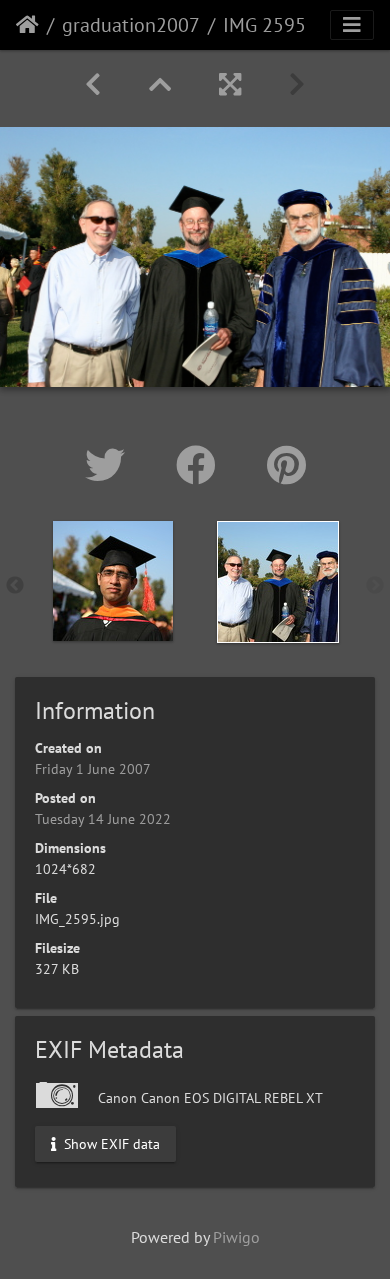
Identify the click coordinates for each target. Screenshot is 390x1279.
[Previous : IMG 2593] (93, 84)
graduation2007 (131, 25)
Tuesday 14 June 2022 (103, 819)
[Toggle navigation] (352, 25)
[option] (112, 581)
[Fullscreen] (230, 84)
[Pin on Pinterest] (286, 465)
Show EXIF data (110, 1144)
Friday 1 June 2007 (93, 769)
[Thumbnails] (160, 84)
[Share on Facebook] (201, 465)
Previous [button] (15, 586)
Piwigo (236, 1237)
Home (27, 25)
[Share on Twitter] (110, 465)
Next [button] (375, 586)
